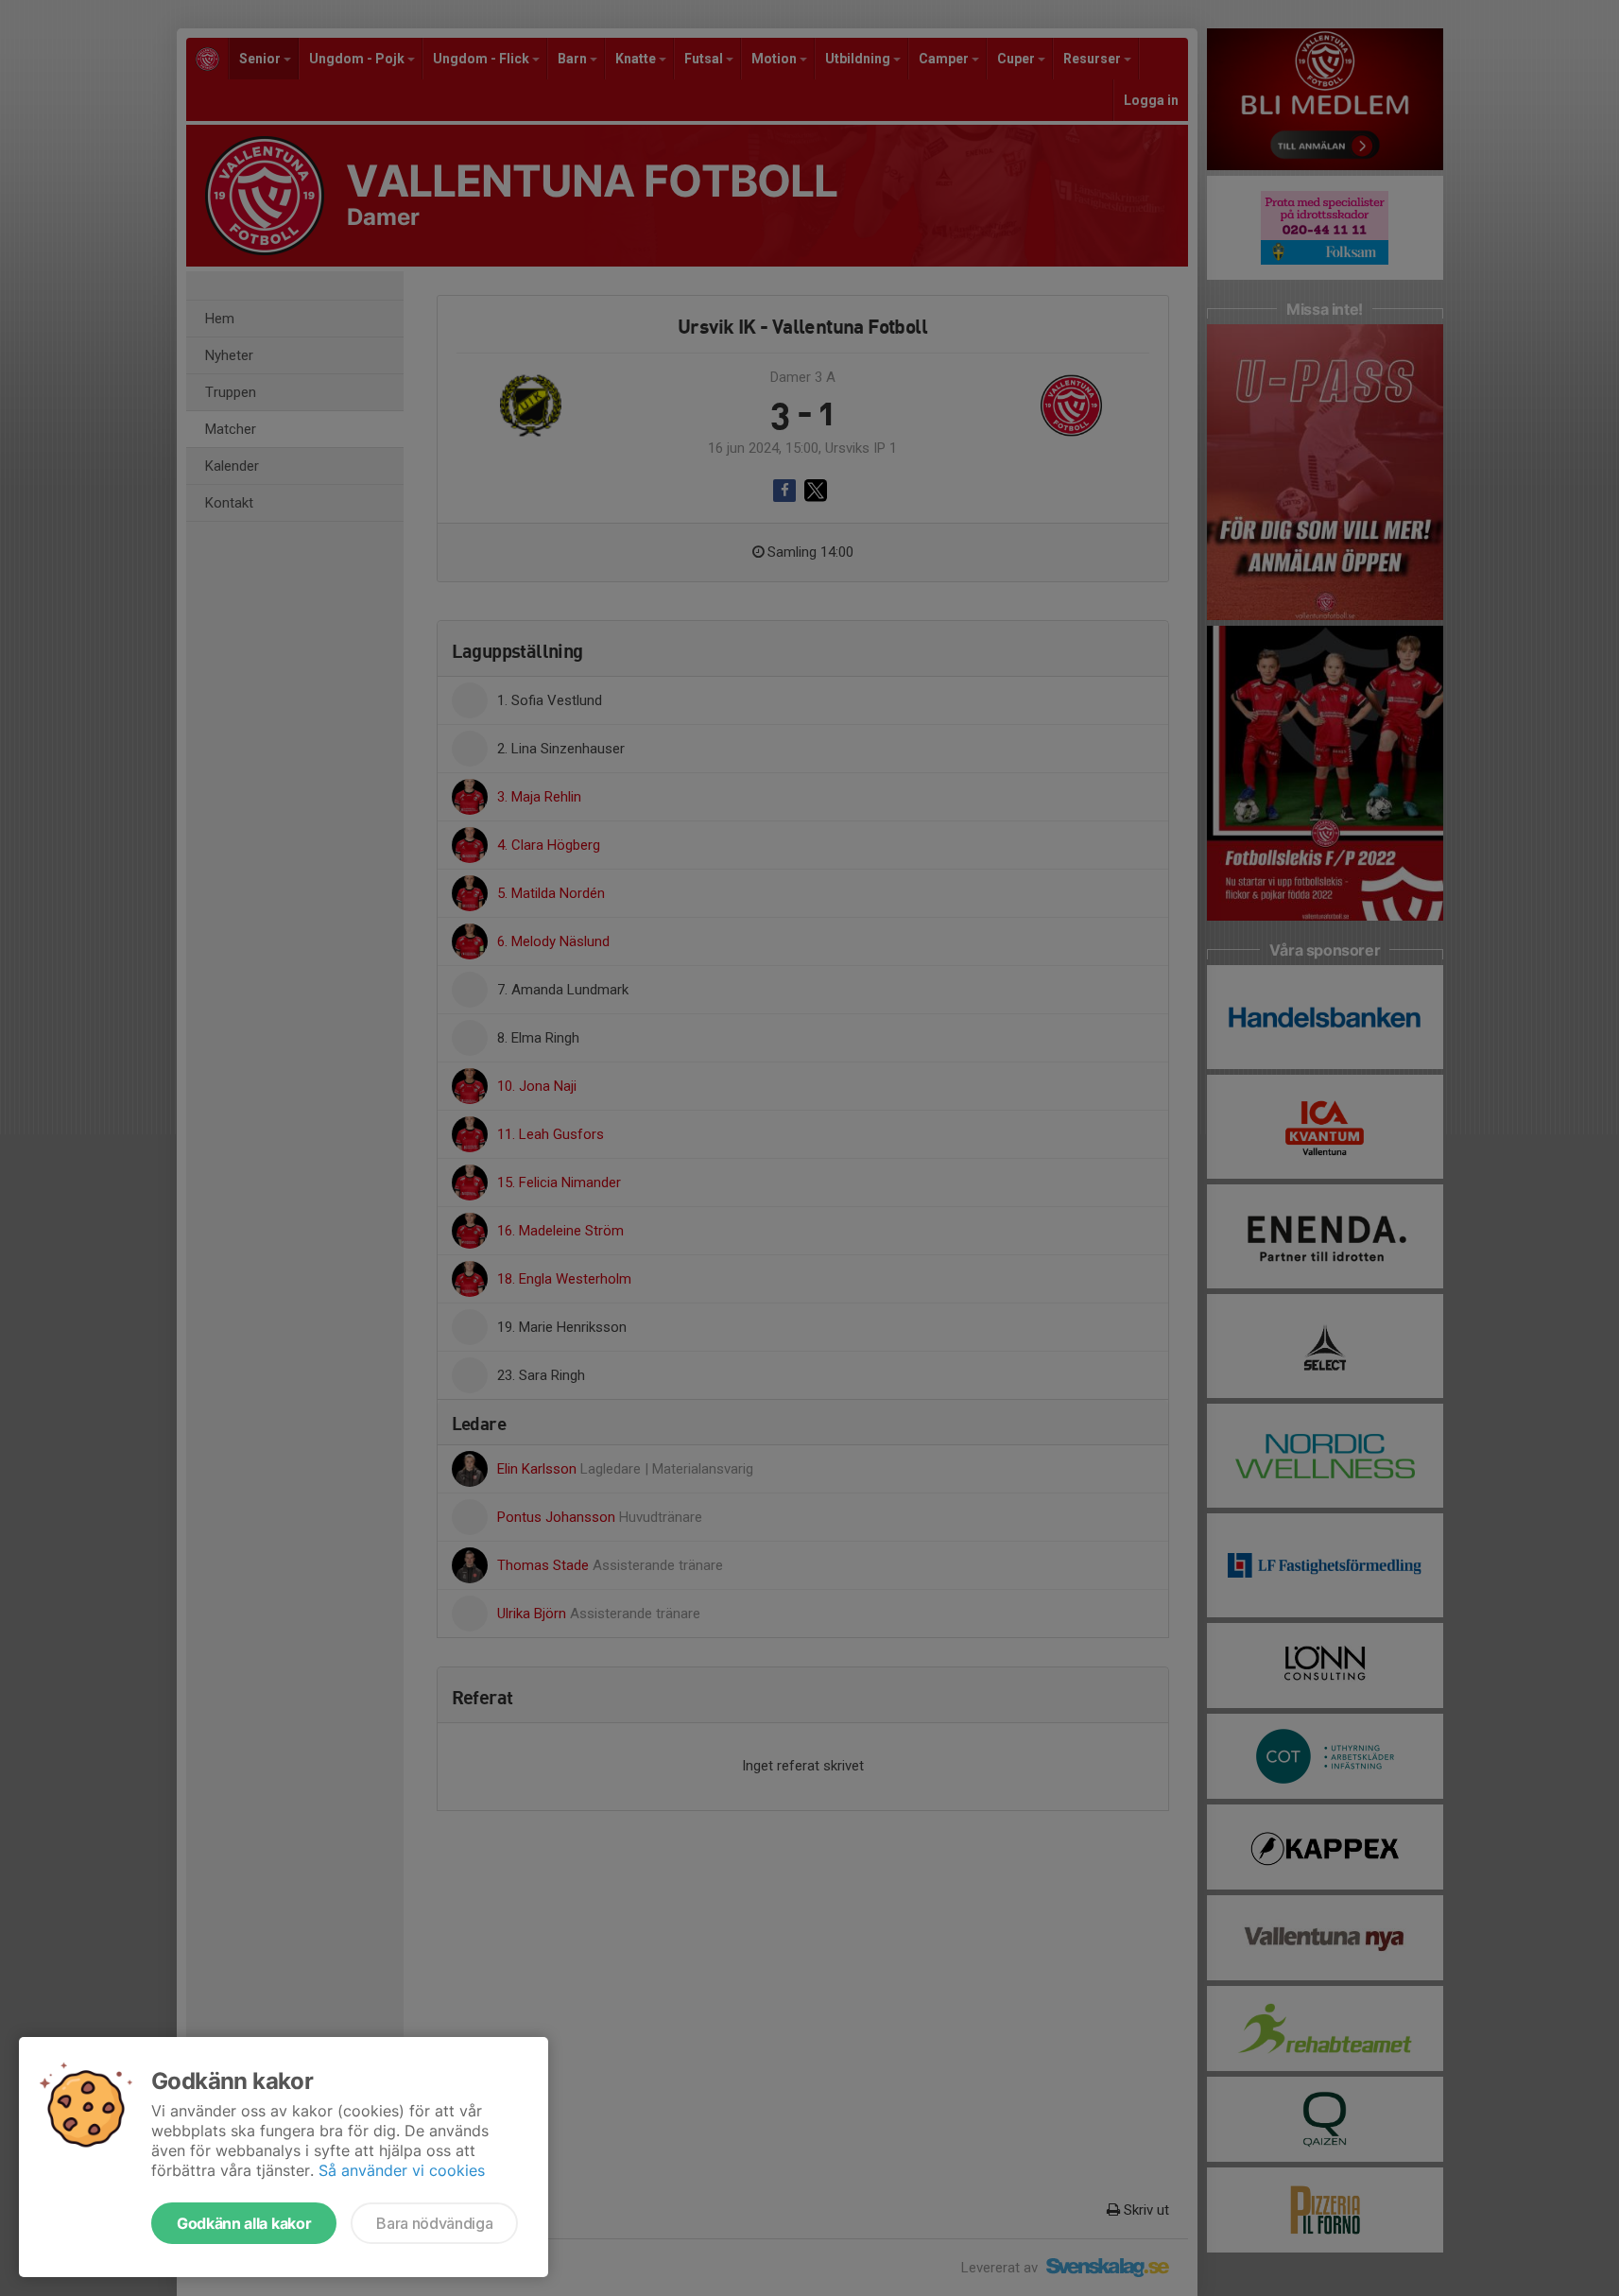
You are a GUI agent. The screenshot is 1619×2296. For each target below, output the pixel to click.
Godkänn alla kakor (244, 2223)
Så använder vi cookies (402, 2170)
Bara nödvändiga (434, 2223)
